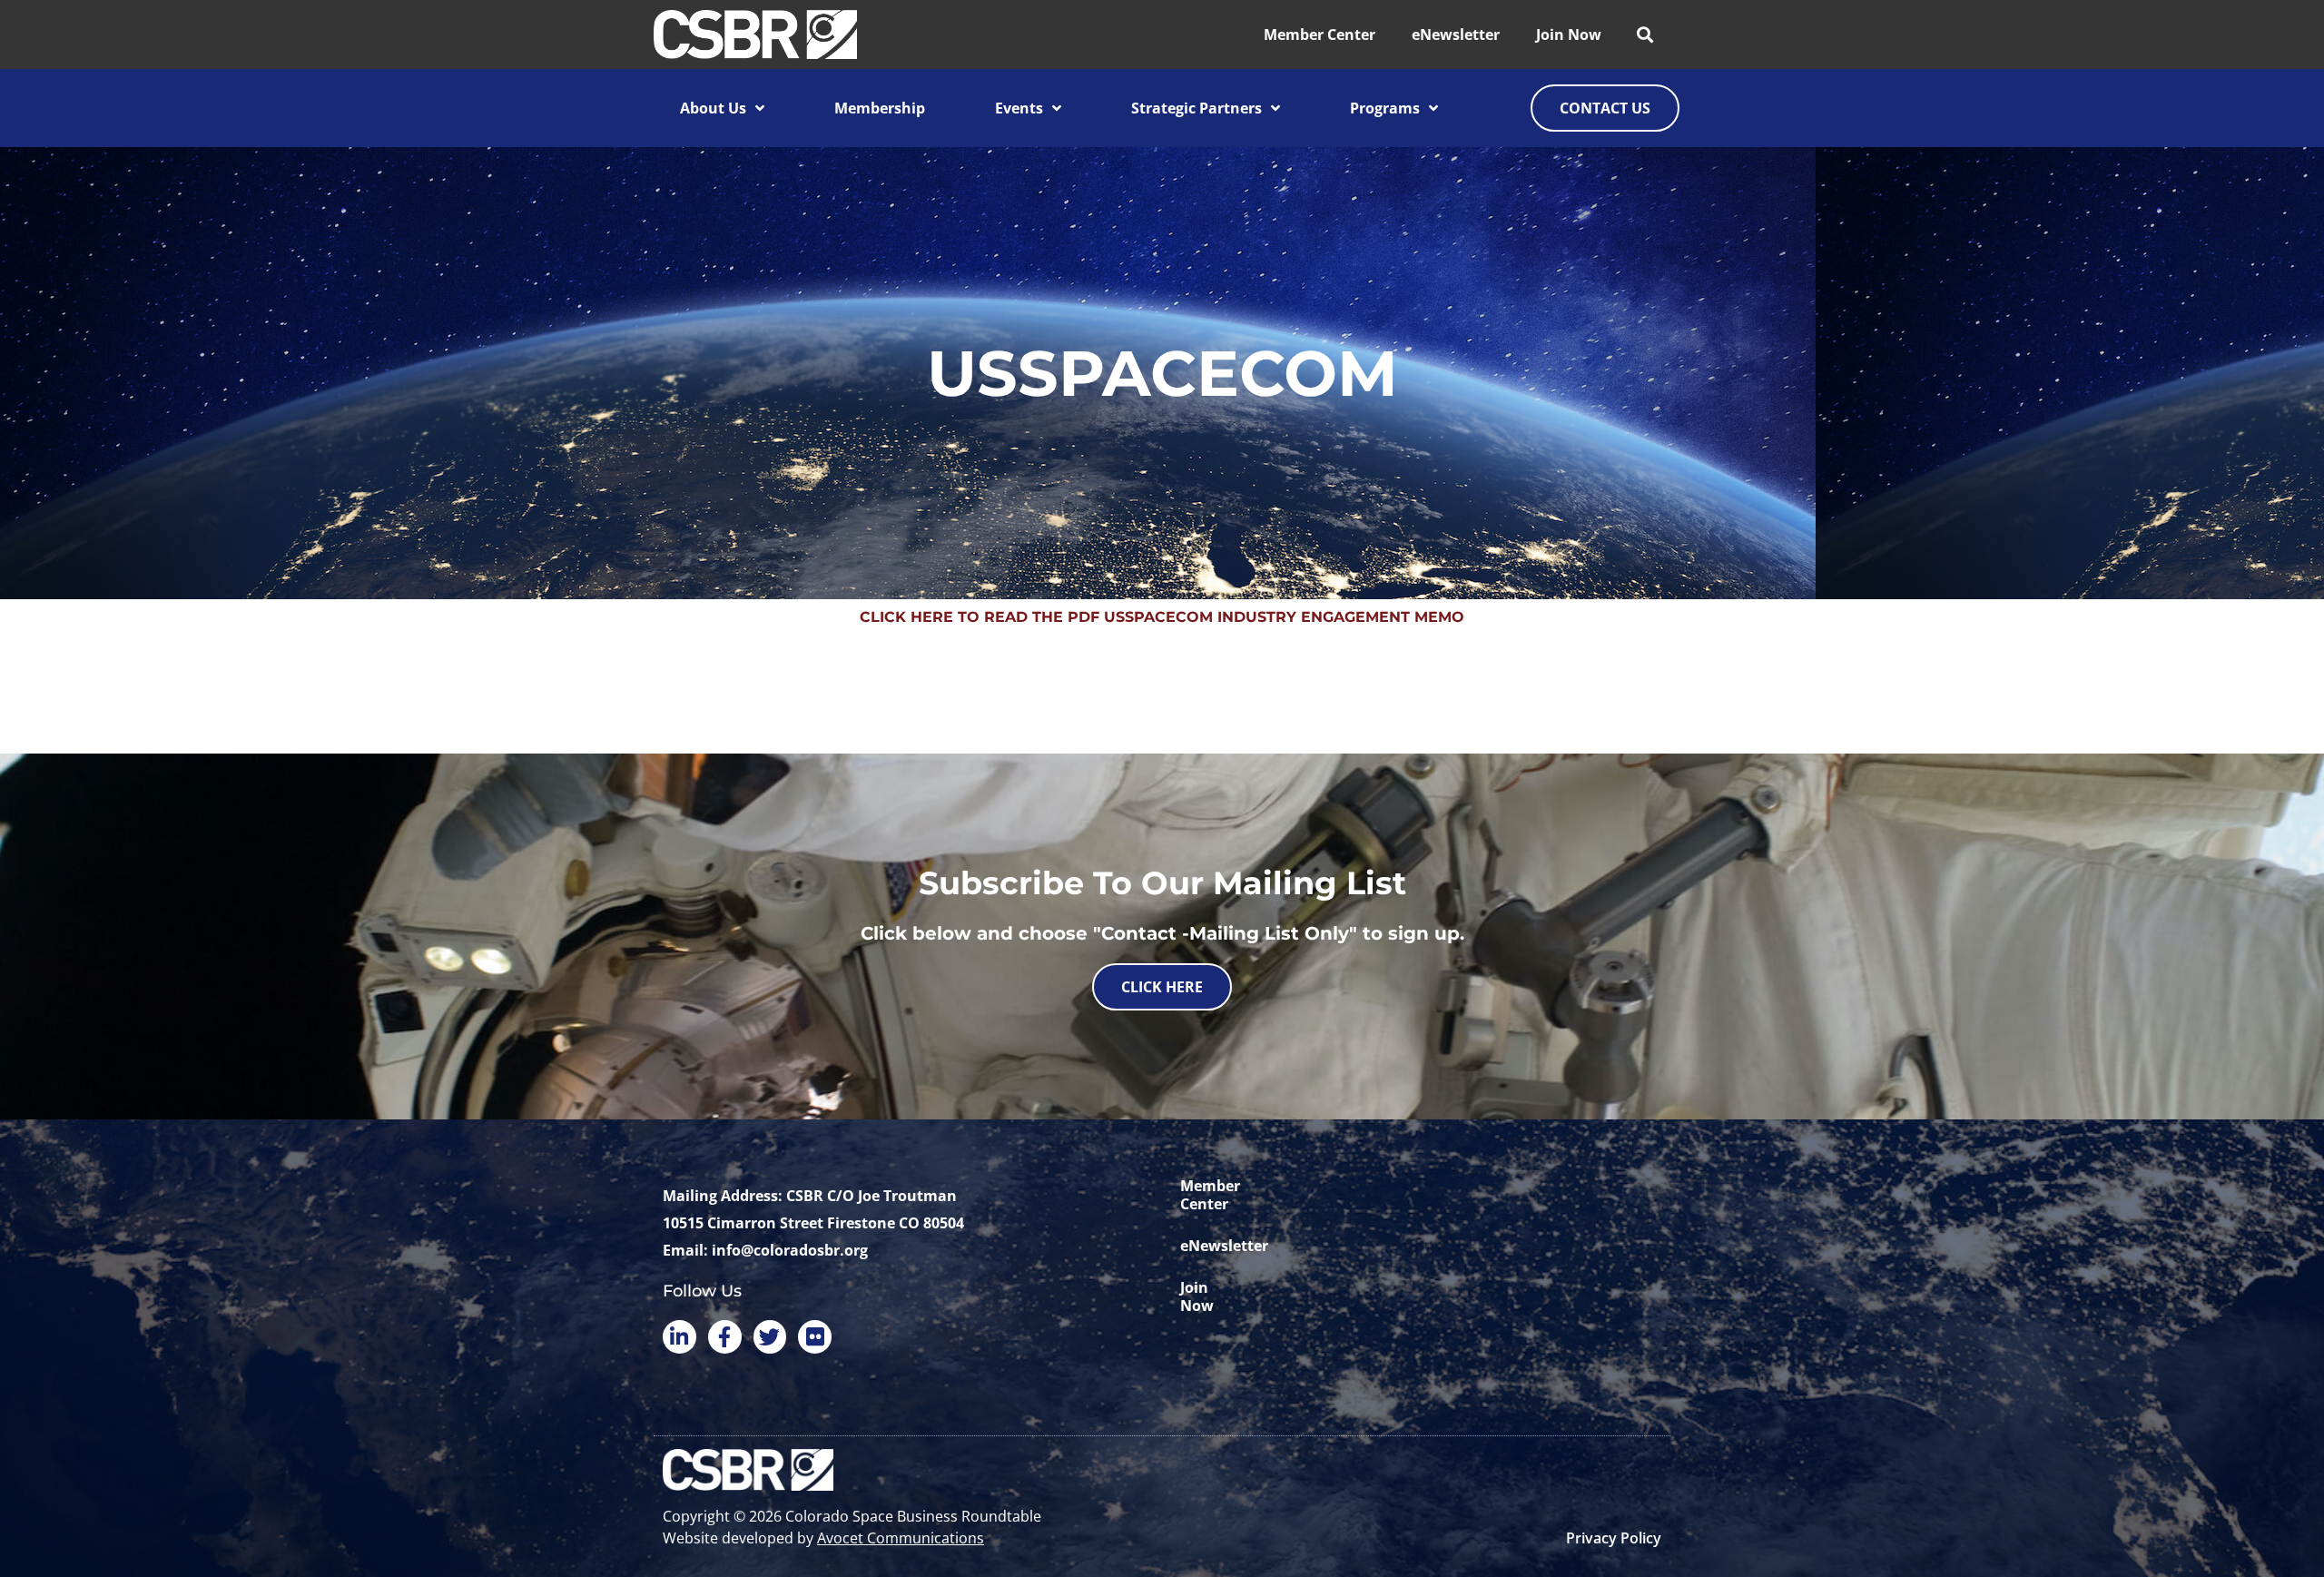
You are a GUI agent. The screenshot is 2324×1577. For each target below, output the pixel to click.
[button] (1645, 35)
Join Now (1569, 34)
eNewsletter (1456, 34)
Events (1019, 108)
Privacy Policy (1614, 1538)
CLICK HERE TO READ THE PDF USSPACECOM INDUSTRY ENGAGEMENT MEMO (1162, 617)
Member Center (1320, 34)
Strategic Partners (1196, 108)
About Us (713, 108)
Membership (880, 108)
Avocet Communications (901, 1538)
